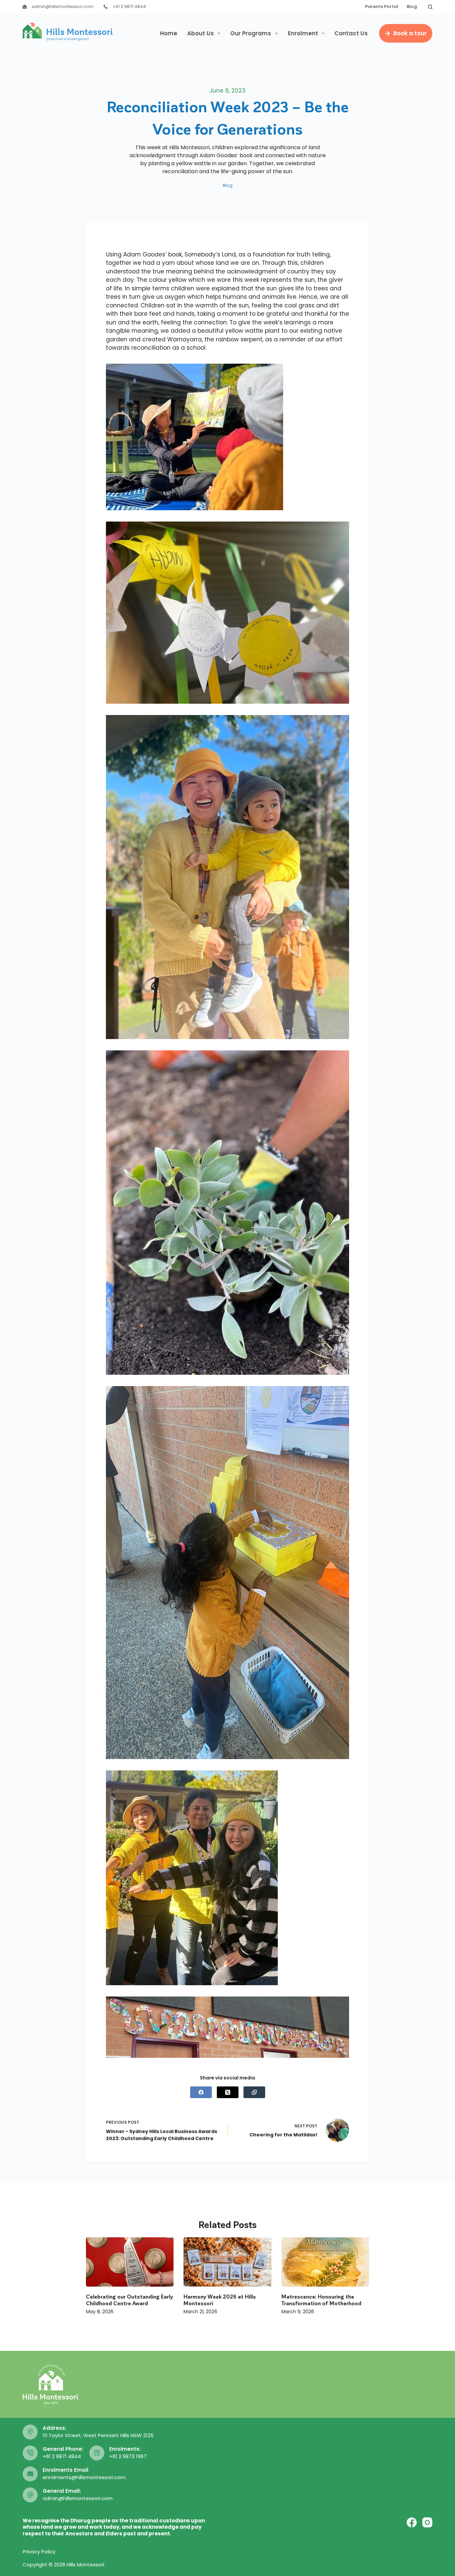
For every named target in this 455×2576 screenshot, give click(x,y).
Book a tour (410, 33)
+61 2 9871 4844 (129, 6)
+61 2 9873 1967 (128, 2456)
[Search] (430, 7)
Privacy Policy (39, 2552)
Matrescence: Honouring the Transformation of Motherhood (321, 2300)
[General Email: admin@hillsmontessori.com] (30, 2495)
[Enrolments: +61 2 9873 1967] (97, 2453)
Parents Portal (382, 6)
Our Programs (251, 33)
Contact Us (351, 33)
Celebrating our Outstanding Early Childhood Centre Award (129, 2300)
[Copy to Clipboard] (254, 2092)
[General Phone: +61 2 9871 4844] (30, 2453)
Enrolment (303, 33)
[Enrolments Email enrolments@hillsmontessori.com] (30, 2474)
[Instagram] (427, 2522)
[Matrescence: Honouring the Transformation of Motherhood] (325, 2262)
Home (169, 33)
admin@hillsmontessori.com (63, 6)
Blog (412, 6)
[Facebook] (201, 2092)
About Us (201, 33)
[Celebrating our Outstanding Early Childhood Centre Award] (130, 2262)
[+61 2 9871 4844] (106, 7)
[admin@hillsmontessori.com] (25, 7)
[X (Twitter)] (228, 2092)
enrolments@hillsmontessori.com (84, 2477)
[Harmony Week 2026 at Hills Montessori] (227, 2262)
